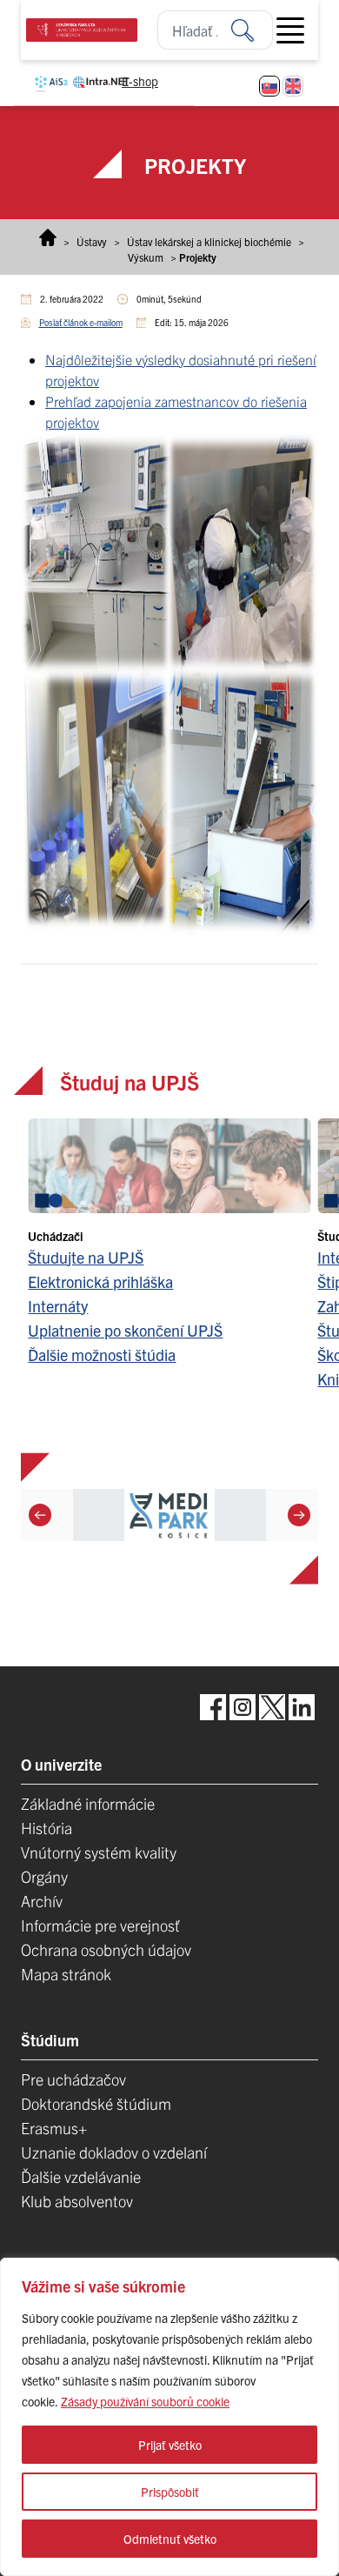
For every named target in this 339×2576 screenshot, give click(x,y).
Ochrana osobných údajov (106, 1949)
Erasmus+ (54, 2128)
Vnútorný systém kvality (99, 1852)
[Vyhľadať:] (252, 30)
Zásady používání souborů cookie (145, 2401)
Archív (42, 1901)
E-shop (140, 81)
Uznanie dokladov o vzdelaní (114, 2152)
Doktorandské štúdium (96, 2103)
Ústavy (92, 241)
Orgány (44, 1876)
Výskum (146, 257)
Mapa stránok (66, 1974)
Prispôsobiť (170, 2492)
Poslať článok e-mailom (81, 322)
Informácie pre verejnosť (100, 1925)
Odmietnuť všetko (170, 2539)
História (47, 1828)
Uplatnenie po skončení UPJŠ (125, 1330)
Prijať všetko (170, 2445)
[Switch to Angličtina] (293, 86)
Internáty (58, 1306)
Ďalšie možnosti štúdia (102, 1355)
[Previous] (40, 1515)
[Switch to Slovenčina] (269, 86)
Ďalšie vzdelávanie (81, 2176)
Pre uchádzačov (73, 2079)
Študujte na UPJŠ (86, 1257)
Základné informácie (88, 1803)
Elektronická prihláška (100, 1281)
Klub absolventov (77, 2201)
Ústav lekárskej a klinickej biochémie (209, 241)
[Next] (299, 1515)
